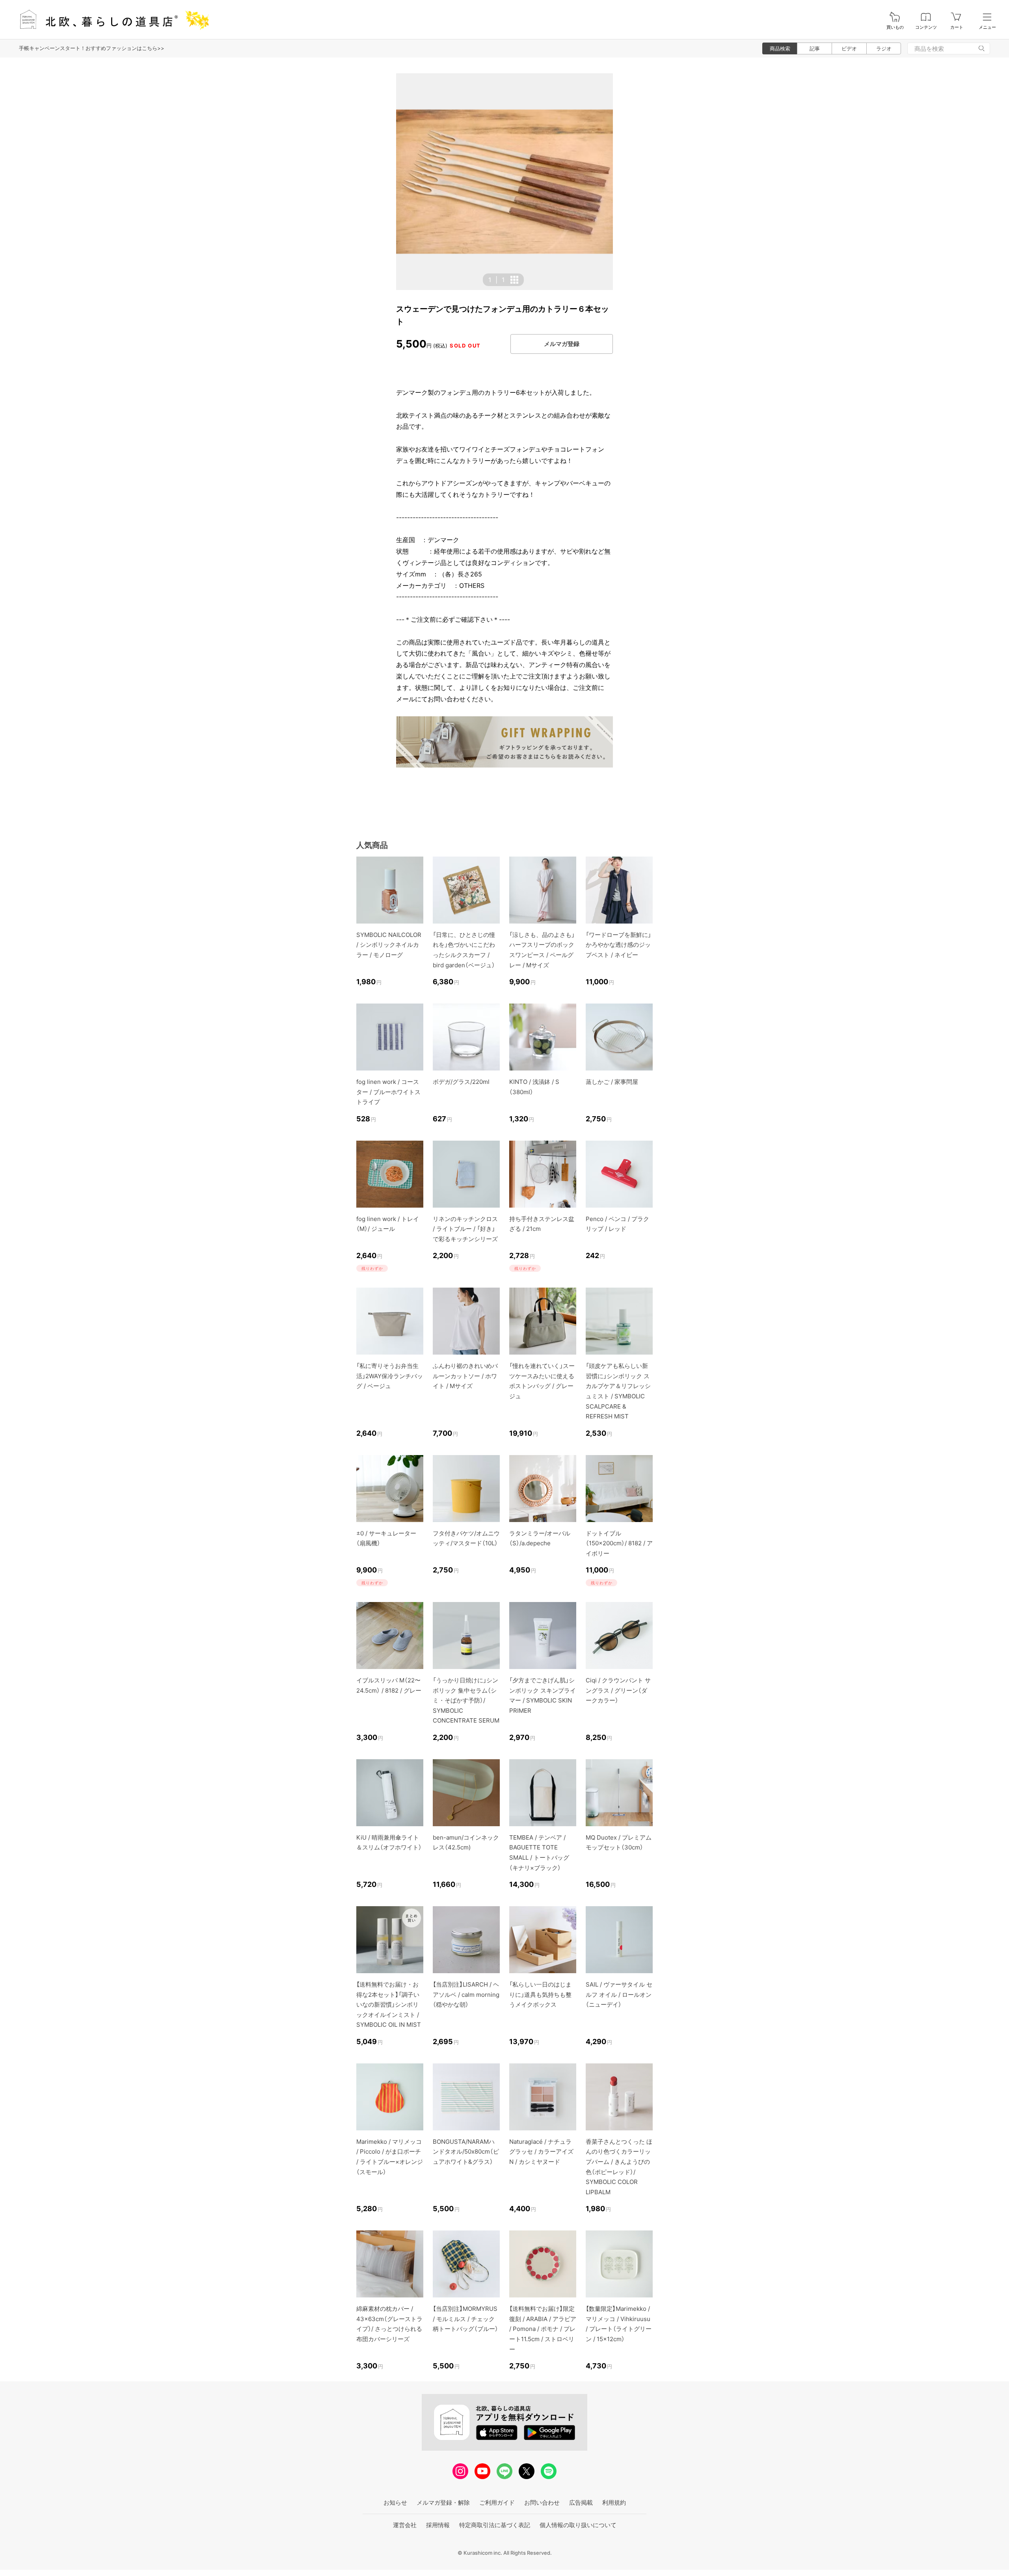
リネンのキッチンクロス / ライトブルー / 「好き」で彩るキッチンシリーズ (465, 1229)
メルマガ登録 (562, 344)
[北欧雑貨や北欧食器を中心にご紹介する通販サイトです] (111, 20)
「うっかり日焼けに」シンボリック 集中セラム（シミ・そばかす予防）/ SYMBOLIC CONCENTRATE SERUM (466, 1700)
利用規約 (614, 2503)
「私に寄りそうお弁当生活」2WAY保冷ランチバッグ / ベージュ (390, 1376)
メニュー (987, 27)
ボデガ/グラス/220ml (461, 1082)
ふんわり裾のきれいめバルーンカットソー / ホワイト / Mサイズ (465, 1376)
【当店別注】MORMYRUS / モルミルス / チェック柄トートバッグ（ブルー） (465, 2319)
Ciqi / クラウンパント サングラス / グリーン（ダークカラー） (618, 1690)
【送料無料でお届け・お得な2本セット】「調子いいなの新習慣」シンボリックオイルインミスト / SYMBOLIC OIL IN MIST (389, 2004)
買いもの (895, 27)
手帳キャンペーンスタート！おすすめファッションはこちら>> (92, 48)
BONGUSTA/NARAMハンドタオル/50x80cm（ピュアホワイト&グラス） (466, 2152)
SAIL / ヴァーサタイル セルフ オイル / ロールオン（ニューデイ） (619, 1994)
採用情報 (438, 2525)
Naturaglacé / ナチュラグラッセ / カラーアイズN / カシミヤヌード (541, 2152)
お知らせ (395, 2503)
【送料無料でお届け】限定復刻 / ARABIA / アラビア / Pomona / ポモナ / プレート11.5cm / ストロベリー (543, 2329)
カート (957, 27)
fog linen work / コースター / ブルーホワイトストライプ (388, 1092)
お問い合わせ (542, 2503)
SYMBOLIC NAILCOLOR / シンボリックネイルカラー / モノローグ (389, 945)
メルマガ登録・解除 (443, 2503)
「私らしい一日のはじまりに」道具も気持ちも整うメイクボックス (540, 1994)
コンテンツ (926, 27)
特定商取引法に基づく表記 (495, 2525)
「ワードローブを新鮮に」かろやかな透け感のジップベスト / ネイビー (618, 945)
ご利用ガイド (497, 2503)
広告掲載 (581, 2503)
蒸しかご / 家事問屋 (612, 1082)
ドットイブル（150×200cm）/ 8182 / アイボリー (619, 1543)
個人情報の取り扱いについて (578, 2525)
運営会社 (405, 2525)
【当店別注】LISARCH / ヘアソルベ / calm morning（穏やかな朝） (466, 1994)
